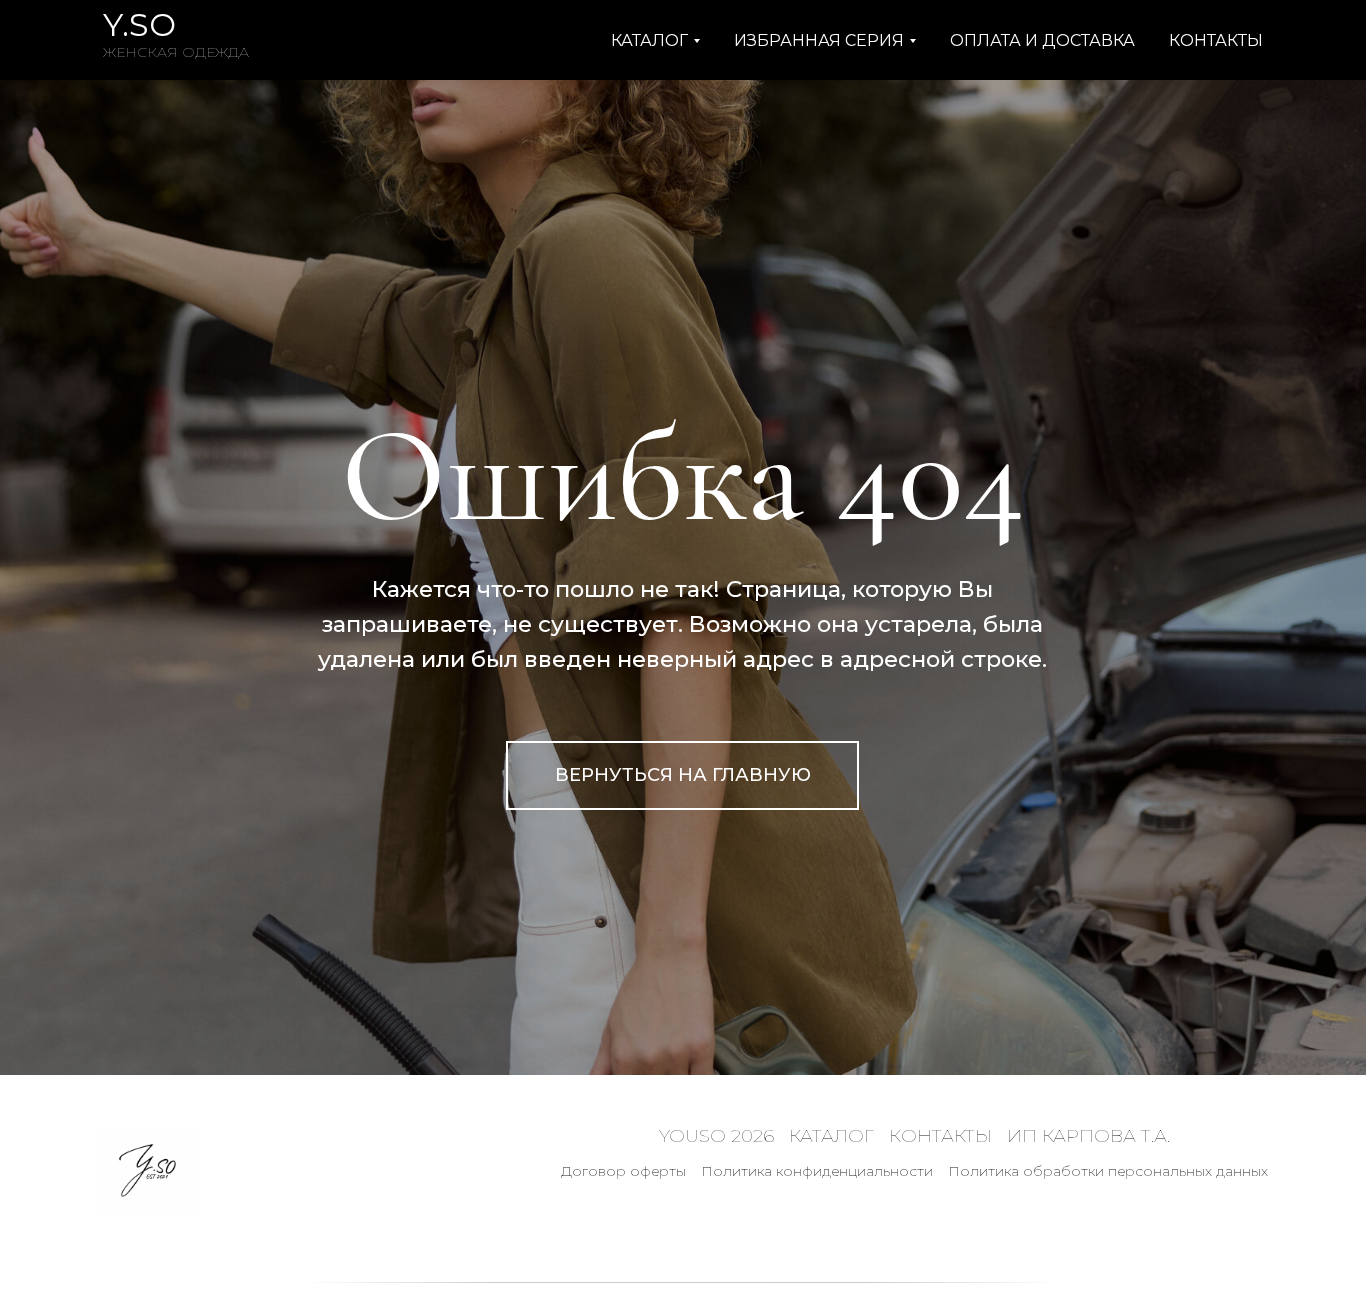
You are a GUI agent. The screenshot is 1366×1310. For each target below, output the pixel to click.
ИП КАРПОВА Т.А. (1088, 1136)
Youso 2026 (716, 1136)
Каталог (831, 1136)
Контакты (1216, 40)
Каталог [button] (649, 40)
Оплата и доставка (1042, 40)
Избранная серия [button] (819, 40)
